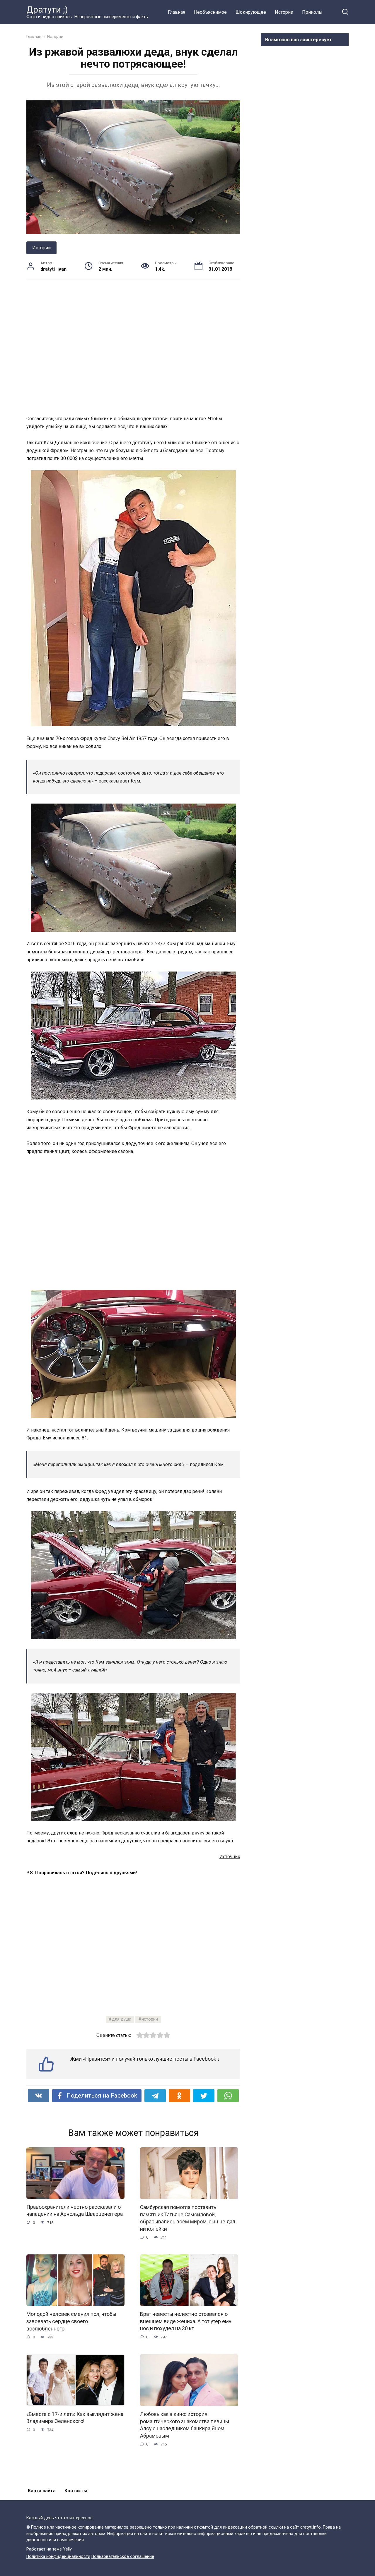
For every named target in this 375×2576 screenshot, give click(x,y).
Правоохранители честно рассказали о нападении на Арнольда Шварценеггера (75, 2211)
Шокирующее (251, 12)
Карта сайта (42, 2491)
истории (150, 2019)
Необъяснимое (210, 12)
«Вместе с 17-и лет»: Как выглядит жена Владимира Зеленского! (75, 2418)
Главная (177, 12)
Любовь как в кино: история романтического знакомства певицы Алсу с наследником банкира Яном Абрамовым (185, 2425)
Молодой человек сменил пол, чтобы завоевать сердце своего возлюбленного (71, 2321)
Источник (230, 1857)
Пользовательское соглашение (123, 2557)
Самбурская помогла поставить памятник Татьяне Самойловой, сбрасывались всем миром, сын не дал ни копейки (188, 2218)
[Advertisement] (133, 347)
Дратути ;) (47, 10)
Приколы (312, 12)
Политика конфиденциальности (58, 2557)
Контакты (76, 2491)
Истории (284, 12)
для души (122, 2019)
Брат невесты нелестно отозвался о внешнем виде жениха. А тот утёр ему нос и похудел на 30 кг (186, 2321)
